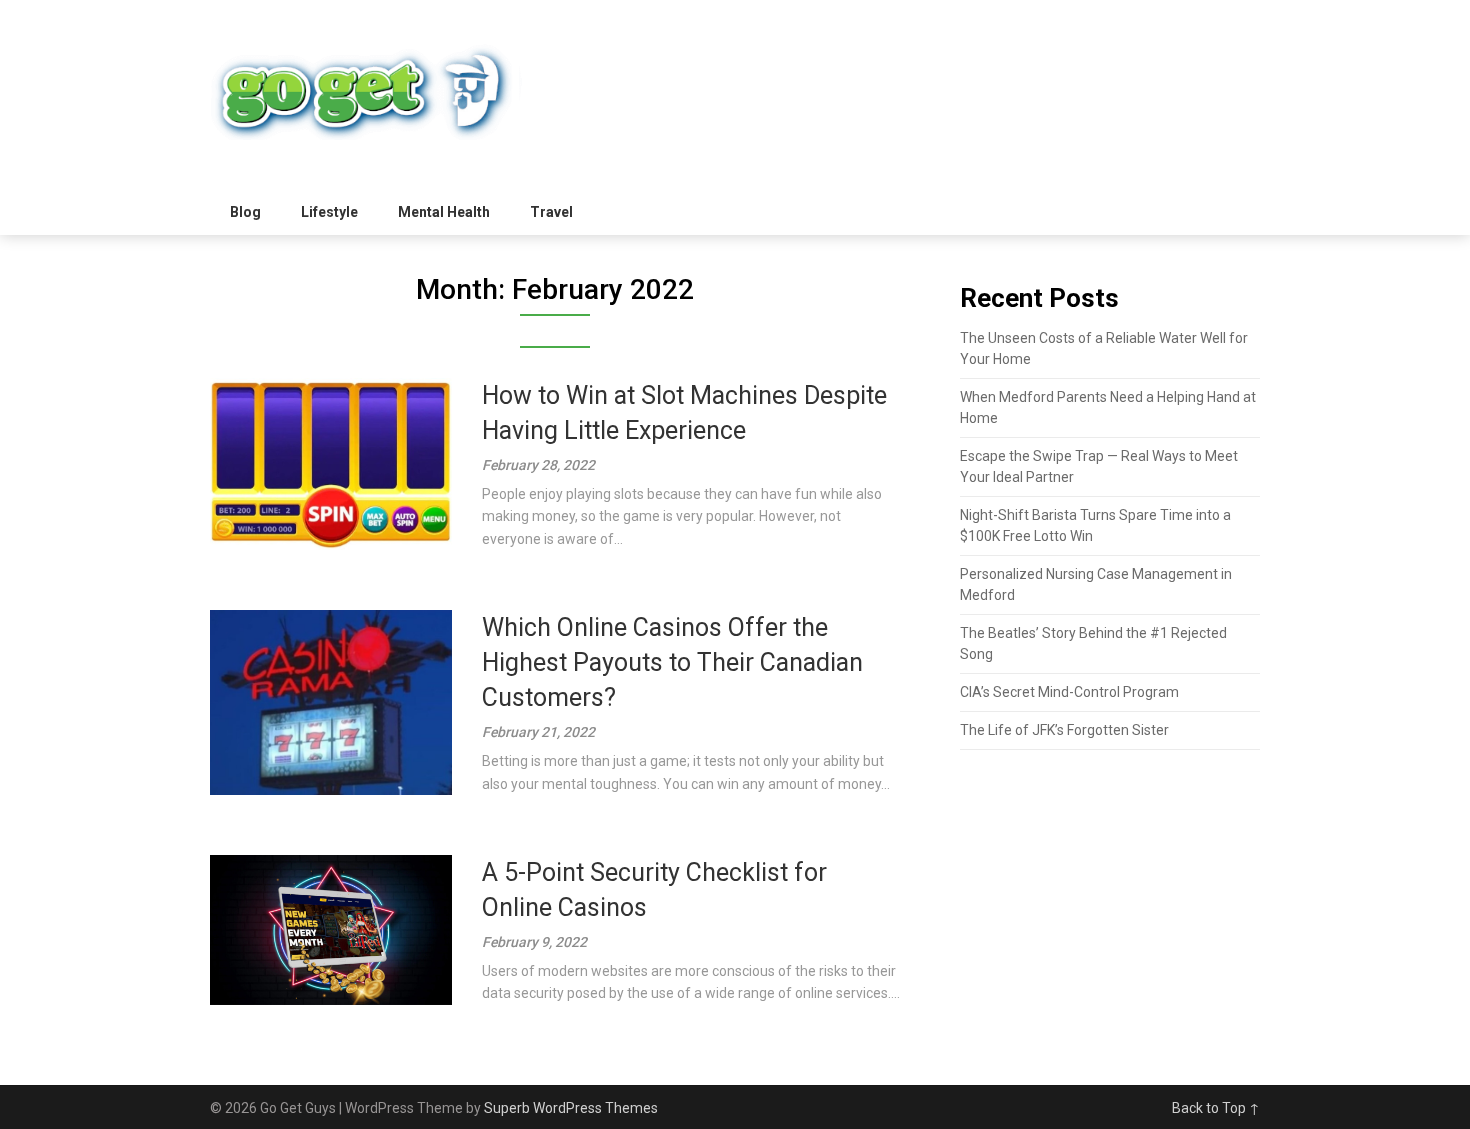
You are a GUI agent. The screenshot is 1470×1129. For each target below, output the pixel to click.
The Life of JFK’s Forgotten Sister (1064, 730)
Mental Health (444, 212)
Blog (245, 212)
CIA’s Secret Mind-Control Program (1069, 692)
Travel (551, 212)
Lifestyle (329, 212)
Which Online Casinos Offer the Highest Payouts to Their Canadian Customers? (672, 662)
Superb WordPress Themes (571, 1108)
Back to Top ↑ (1216, 1108)
